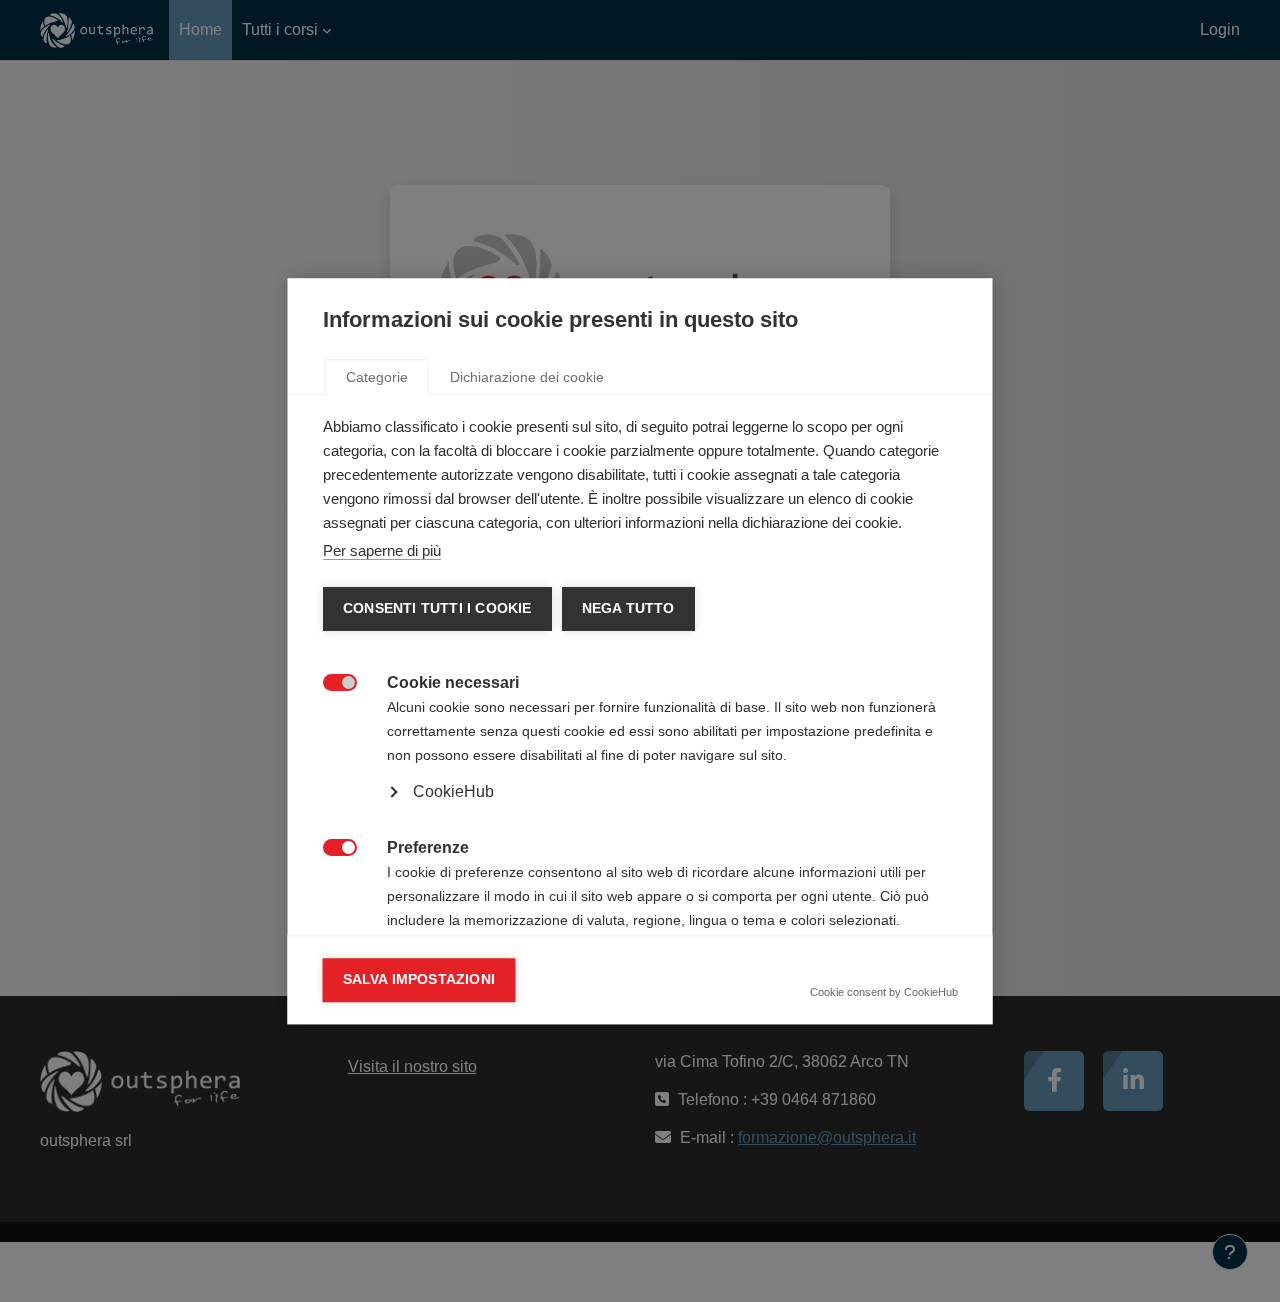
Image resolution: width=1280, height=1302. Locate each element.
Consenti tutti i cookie (437, 608)
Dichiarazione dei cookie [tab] (527, 377)
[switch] (329, 680)
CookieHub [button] (453, 791)
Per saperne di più (382, 550)
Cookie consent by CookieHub (884, 992)
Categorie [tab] (377, 377)
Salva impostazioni (419, 979)
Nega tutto (627, 608)
